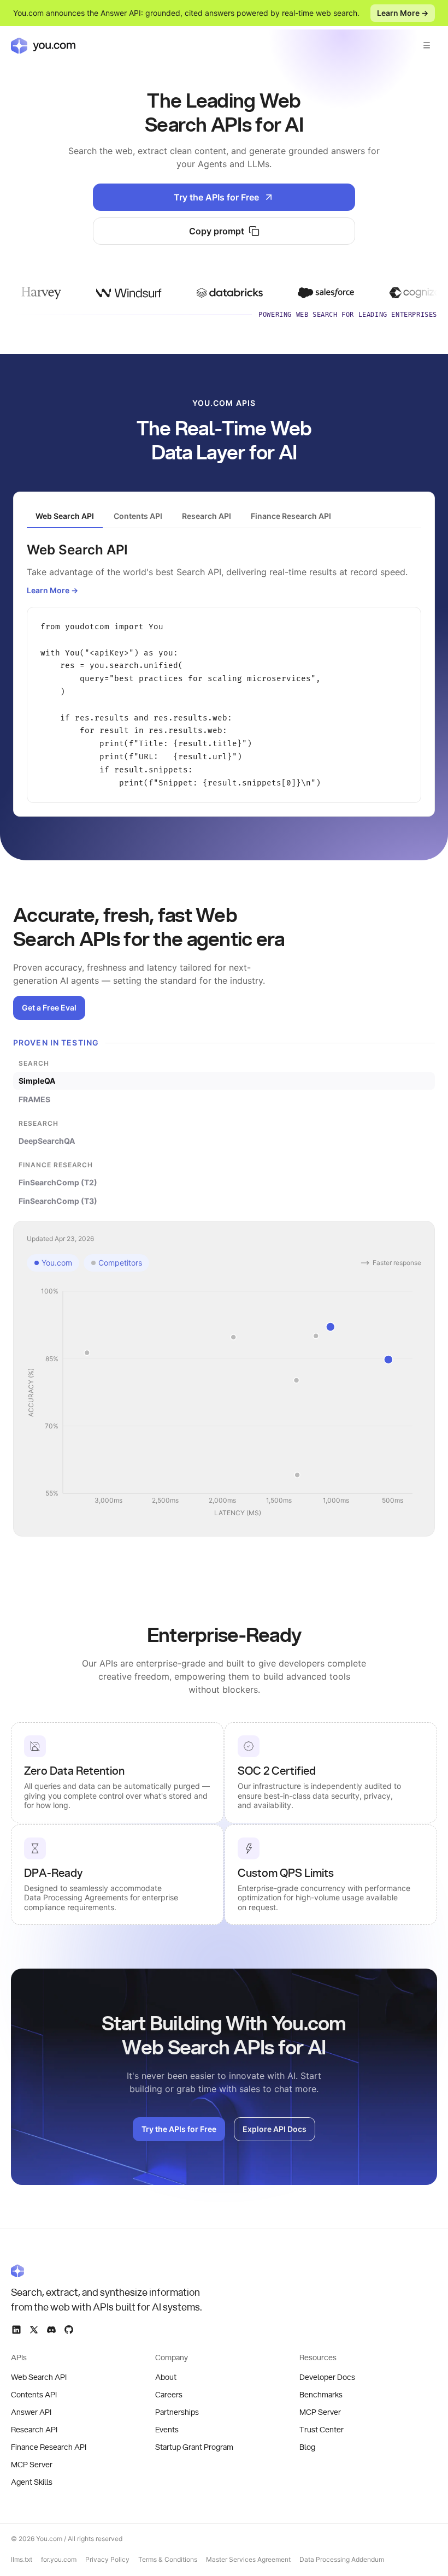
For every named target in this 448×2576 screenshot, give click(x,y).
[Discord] (51, 2330)
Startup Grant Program (194, 2448)
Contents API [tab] (138, 516)
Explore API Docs (275, 2129)
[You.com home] (43, 45)
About (166, 2378)
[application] (224, 1403)
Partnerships (177, 2413)
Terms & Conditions (168, 2559)
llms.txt (22, 2559)
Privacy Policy (107, 2559)
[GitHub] (69, 2330)
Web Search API (39, 2378)
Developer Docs (327, 2378)
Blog (307, 2448)
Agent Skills (32, 2483)
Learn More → (403, 13)
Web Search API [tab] (65, 516)
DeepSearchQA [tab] (47, 1141)
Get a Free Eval (49, 1008)
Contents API (34, 2395)
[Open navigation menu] (427, 45)
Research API (34, 2430)
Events (167, 2430)
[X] (34, 2330)
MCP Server (32, 2465)
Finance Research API (49, 2448)
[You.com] (107, 2271)
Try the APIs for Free (216, 197)
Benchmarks (321, 2395)
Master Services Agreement (248, 2559)
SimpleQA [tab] (37, 1081)
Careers (169, 2395)
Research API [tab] (207, 516)
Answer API (31, 2413)
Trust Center (322, 2430)
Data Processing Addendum (342, 2559)
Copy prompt (217, 231)
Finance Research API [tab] (291, 516)
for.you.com (59, 2559)
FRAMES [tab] (34, 1099)
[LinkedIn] (16, 2330)
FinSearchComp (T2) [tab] (58, 1182)
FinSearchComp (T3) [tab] (58, 1201)
